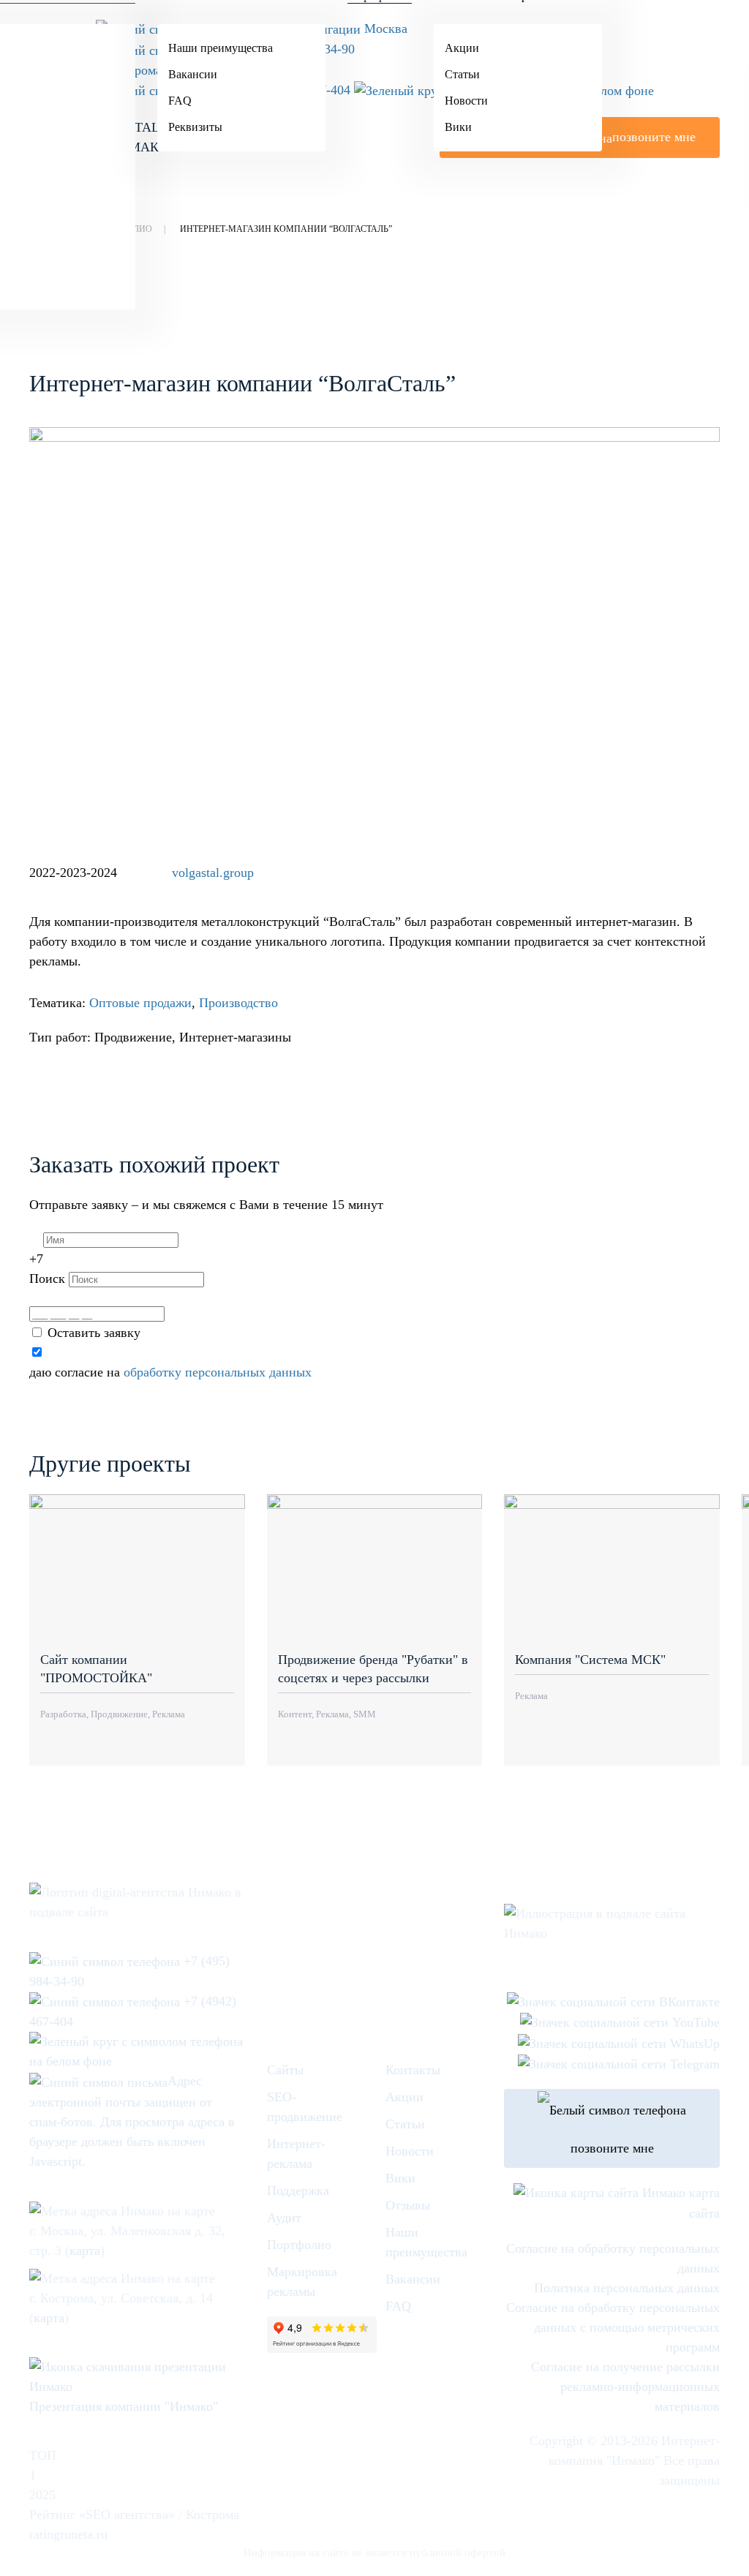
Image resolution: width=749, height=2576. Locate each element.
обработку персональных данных (218, 1372)
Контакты (413, 2070)
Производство (238, 1003)
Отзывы (408, 2205)
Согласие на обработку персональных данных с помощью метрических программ (613, 2327)
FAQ (180, 101)
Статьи (462, 74)
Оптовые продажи (140, 1003)
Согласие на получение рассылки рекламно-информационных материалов (625, 2387)
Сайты (285, 2070)
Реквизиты (195, 127)
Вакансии (193, 74)
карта (85, 2251)
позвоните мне (612, 2148)
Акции (462, 48)
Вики (458, 127)
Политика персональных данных (627, 2288)
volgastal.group (213, 873)
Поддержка (298, 2191)
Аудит (284, 2218)
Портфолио (299, 2245)
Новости (466, 101)
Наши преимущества (221, 48)
